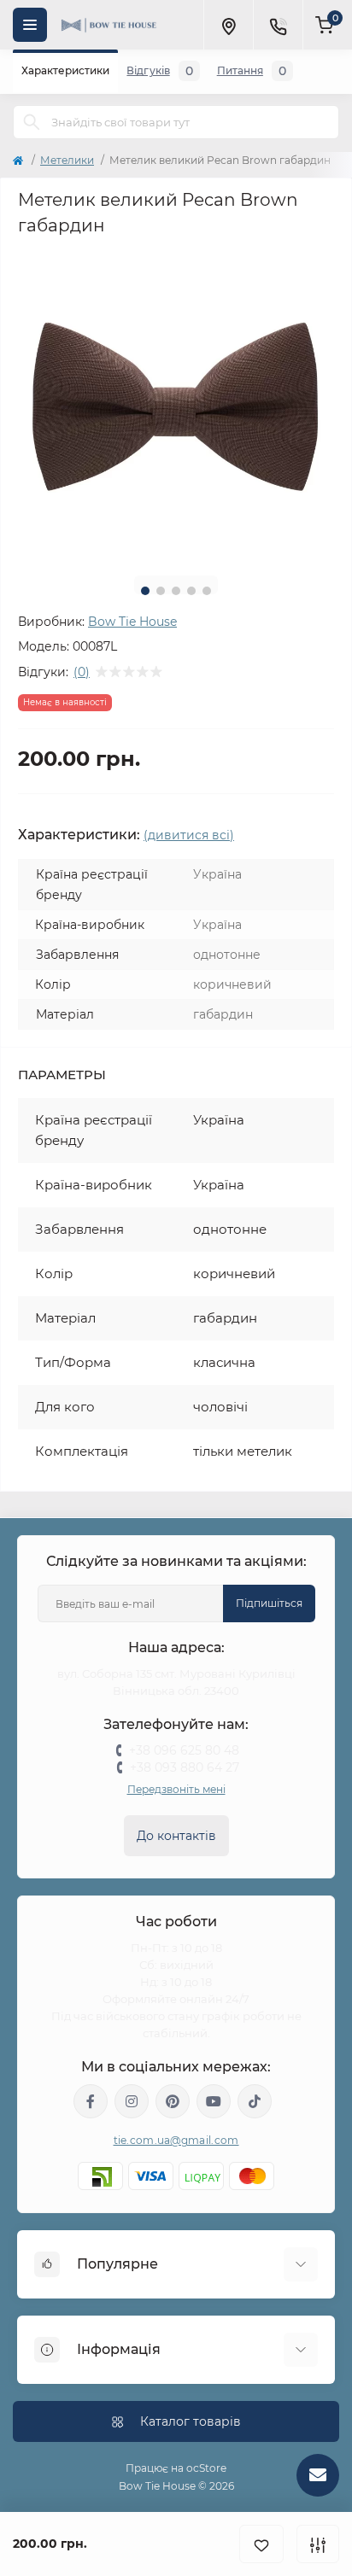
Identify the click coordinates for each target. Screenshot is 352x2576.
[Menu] (30, 25)
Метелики (67, 160)
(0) (82, 672)
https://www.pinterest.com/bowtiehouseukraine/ (173, 2101)
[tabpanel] (176, 405)
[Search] (32, 122)
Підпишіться (269, 1603)
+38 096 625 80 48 (184, 1750)
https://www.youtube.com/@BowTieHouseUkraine (214, 2101)
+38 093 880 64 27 (185, 1767)
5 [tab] (207, 591)
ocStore (206, 2468)
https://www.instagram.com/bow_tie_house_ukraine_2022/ (132, 2101)
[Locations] (228, 25)
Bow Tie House (132, 622)
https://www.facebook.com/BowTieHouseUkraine (91, 2101)
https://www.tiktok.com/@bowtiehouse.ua (255, 2101)
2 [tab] (161, 591)
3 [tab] (176, 591)
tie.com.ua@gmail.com (176, 2140)
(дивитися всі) (189, 835)
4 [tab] (191, 591)
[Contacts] (278, 25)
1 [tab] (145, 591)
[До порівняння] (318, 2544)
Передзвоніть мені (176, 1789)
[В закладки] (261, 2544)
